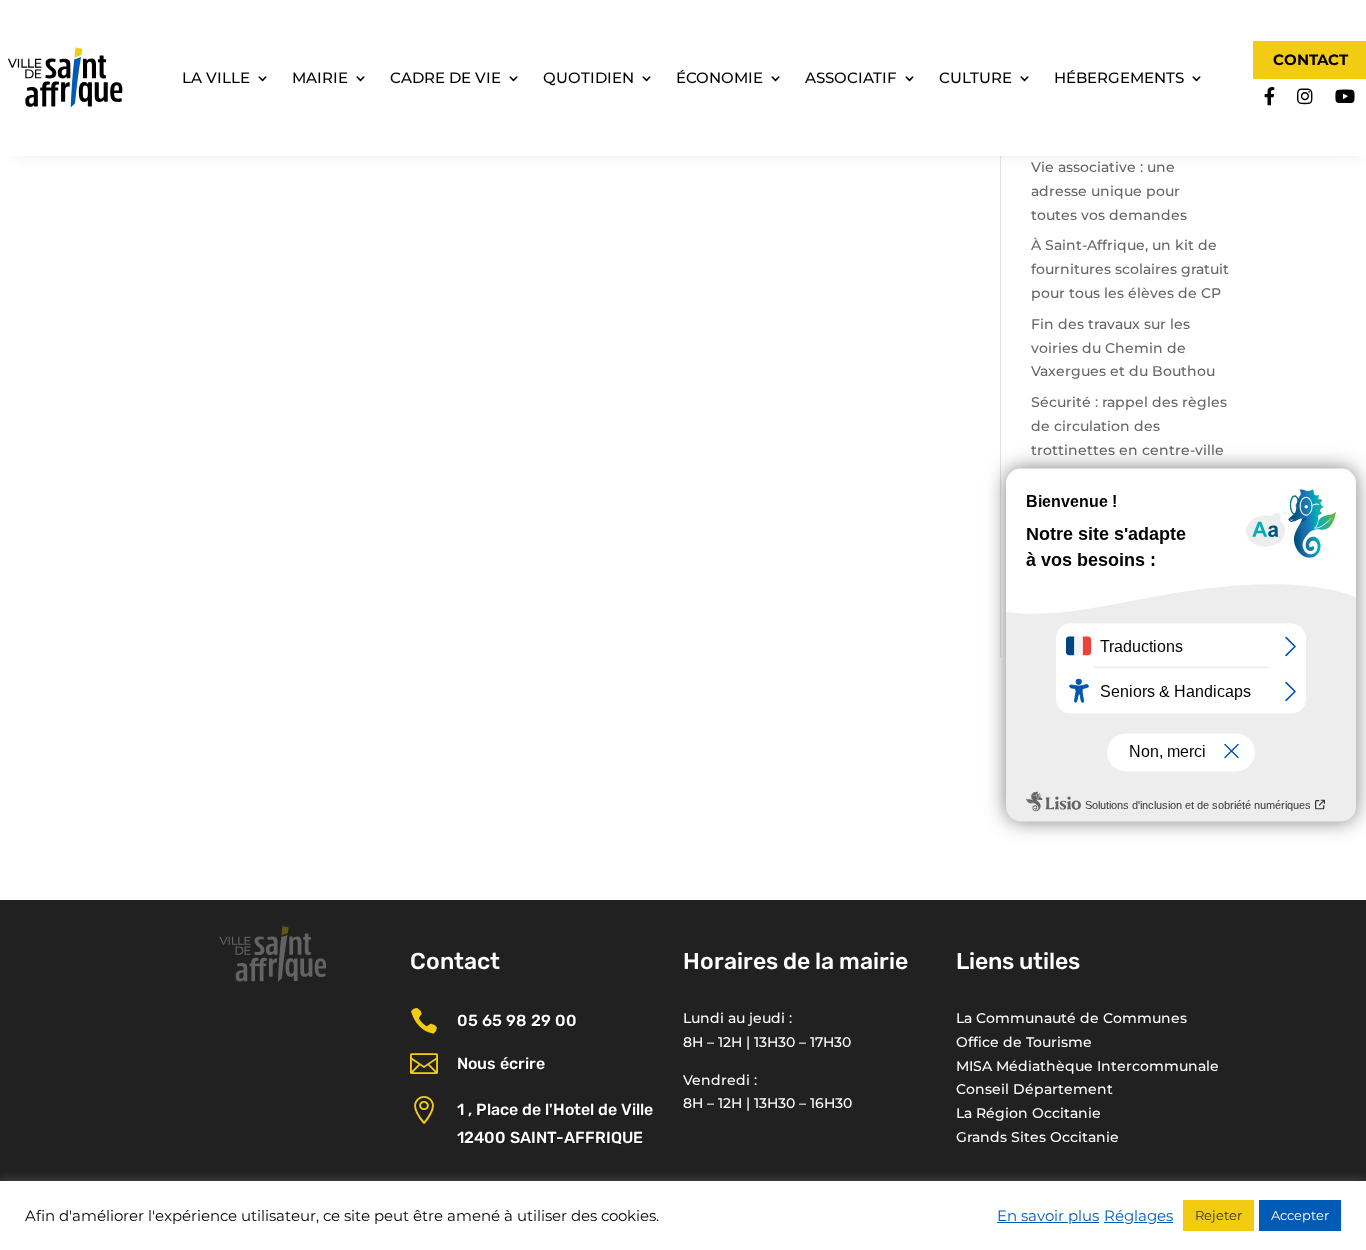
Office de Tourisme (1024, 1042)
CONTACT (1310, 59)
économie (719, 79)
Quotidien (588, 79)
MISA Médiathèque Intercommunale (1087, 1066)
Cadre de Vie (445, 79)
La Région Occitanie (1028, 1113)
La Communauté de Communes (1071, 1018)
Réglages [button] (1138, 1216)
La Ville (216, 79)
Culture (975, 79)
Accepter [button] (1300, 1215)
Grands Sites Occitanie (1037, 1137)
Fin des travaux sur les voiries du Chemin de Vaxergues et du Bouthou (1123, 348)
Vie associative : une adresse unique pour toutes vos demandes (1109, 191)
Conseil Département (1034, 1089)
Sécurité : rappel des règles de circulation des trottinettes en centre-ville (1129, 426)
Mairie (320, 79)
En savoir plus (1048, 1216)
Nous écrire (501, 1063)
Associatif (851, 79)
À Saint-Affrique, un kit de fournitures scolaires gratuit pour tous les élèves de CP (1130, 269)
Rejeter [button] (1218, 1215)
